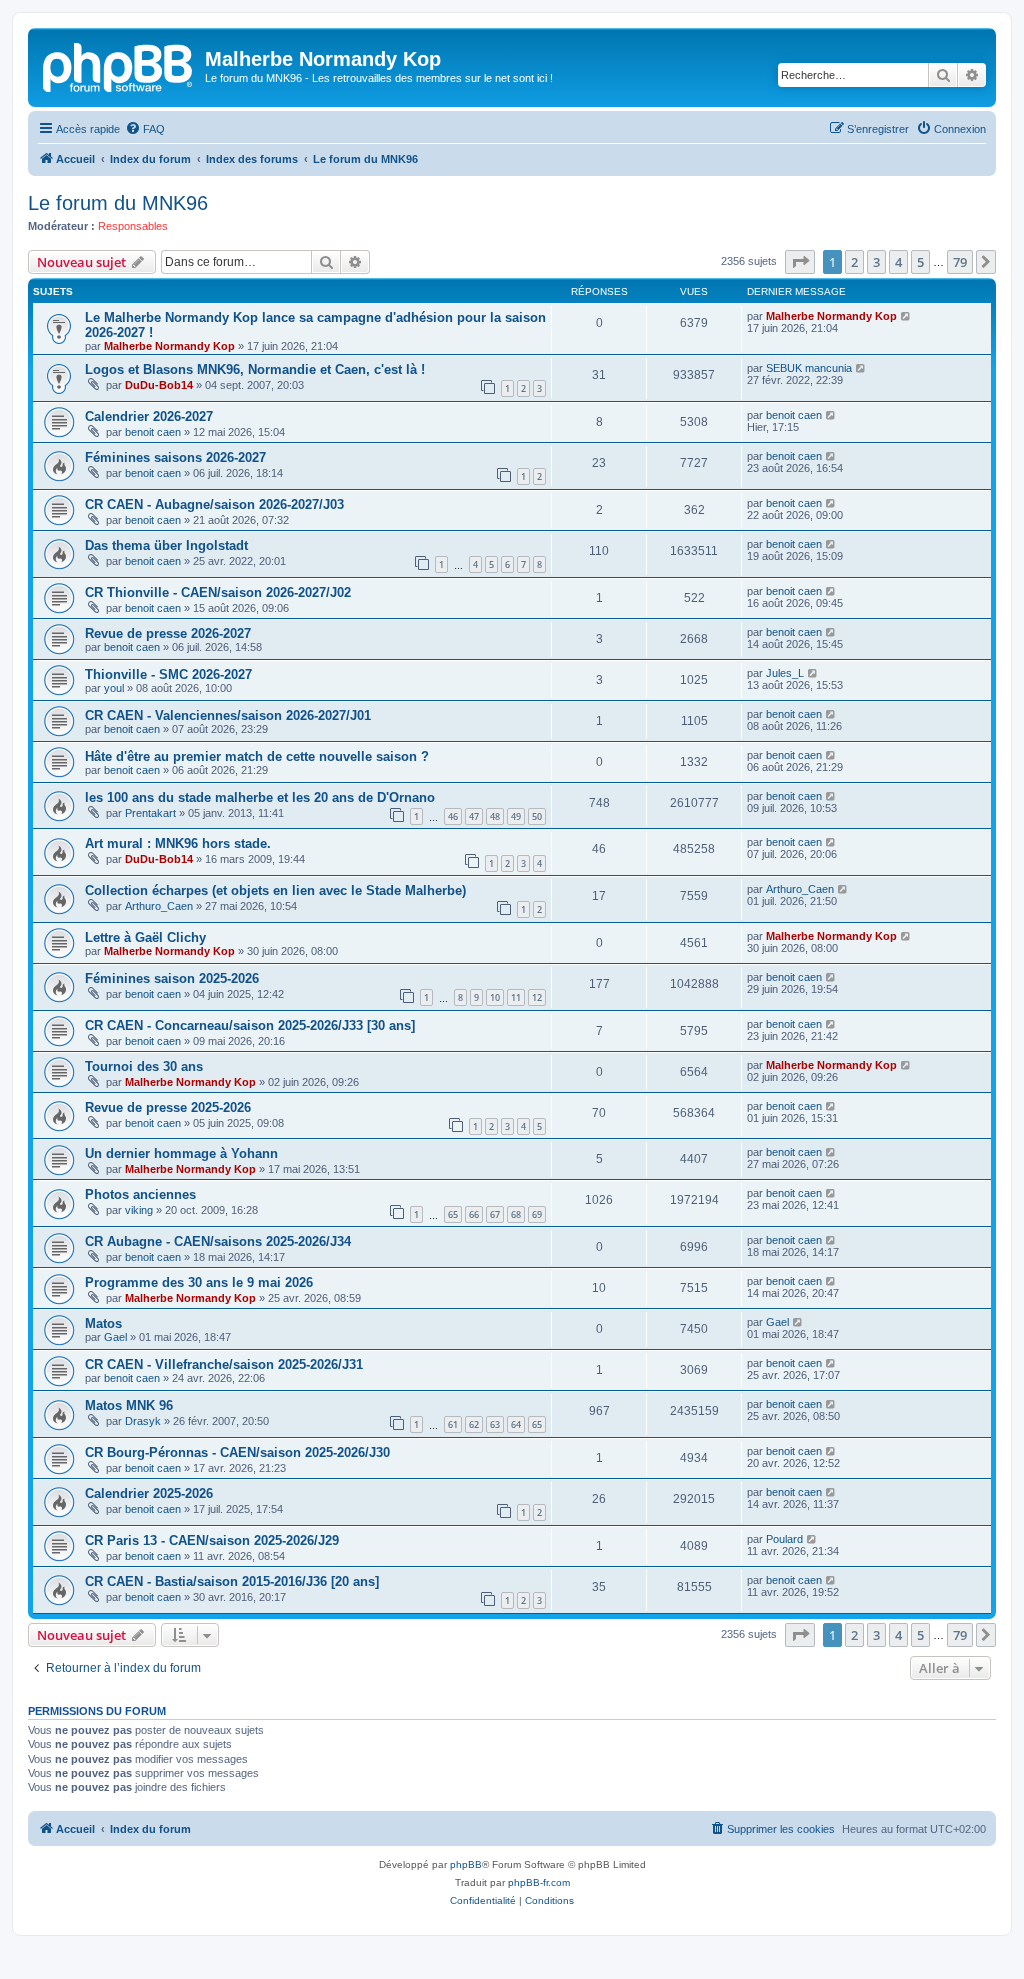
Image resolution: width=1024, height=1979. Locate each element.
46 (453, 816)
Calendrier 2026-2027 (149, 416)
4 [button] (898, 262)
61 (453, 1424)
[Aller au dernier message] (906, 316)
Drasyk (143, 1421)
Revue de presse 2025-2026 (168, 1107)
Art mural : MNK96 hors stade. (178, 843)
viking (139, 1210)
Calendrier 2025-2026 (149, 1493)
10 (495, 997)
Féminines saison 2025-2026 (172, 978)
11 (516, 997)
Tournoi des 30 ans (144, 1066)
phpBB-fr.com (539, 1882)
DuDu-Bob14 (159, 385)
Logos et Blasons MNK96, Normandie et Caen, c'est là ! (255, 369)
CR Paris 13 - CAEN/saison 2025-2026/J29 (212, 1540)
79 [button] (960, 262)
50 (537, 816)
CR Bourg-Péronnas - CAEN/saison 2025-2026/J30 (237, 1452)
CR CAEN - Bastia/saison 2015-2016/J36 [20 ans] (232, 1581)
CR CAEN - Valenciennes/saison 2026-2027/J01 (228, 715)
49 (516, 816)
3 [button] (876, 262)
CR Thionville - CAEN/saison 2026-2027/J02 (218, 592)
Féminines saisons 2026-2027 (175, 457)
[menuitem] (145, 129)
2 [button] (854, 262)
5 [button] (920, 262)
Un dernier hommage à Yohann (181, 1153)
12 (537, 997)
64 (516, 1424)
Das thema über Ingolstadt (166, 545)
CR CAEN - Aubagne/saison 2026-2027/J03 (214, 504)
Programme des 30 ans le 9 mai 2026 (199, 1282)
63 (495, 1424)
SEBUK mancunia (809, 368)
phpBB (466, 1864)
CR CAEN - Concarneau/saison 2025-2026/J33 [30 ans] (250, 1025)
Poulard (784, 1539)
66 (474, 1214)
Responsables (133, 226)
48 (495, 816)
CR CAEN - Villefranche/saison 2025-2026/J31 (224, 1364)
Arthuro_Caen (159, 906)
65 (453, 1214)
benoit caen (153, 432)
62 (474, 1424)
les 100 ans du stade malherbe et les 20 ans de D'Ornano (260, 797)
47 (474, 816)
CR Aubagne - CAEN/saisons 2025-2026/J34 (218, 1241)
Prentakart (150, 813)
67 (495, 1214)
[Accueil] (119, 65)
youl (114, 688)
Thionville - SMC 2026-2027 (168, 674)
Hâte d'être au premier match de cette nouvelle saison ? (257, 756)
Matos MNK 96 (129, 1405)
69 (537, 1214)
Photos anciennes (140, 1194)
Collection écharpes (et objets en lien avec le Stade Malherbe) (275, 890)
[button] (800, 262)
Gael (115, 1337)
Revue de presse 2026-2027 (168, 633)
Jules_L (785, 673)
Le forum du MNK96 (118, 203)
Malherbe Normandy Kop (169, 346)
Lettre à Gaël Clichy (145, 937)
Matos (103, 1323)
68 (516, 1214)
